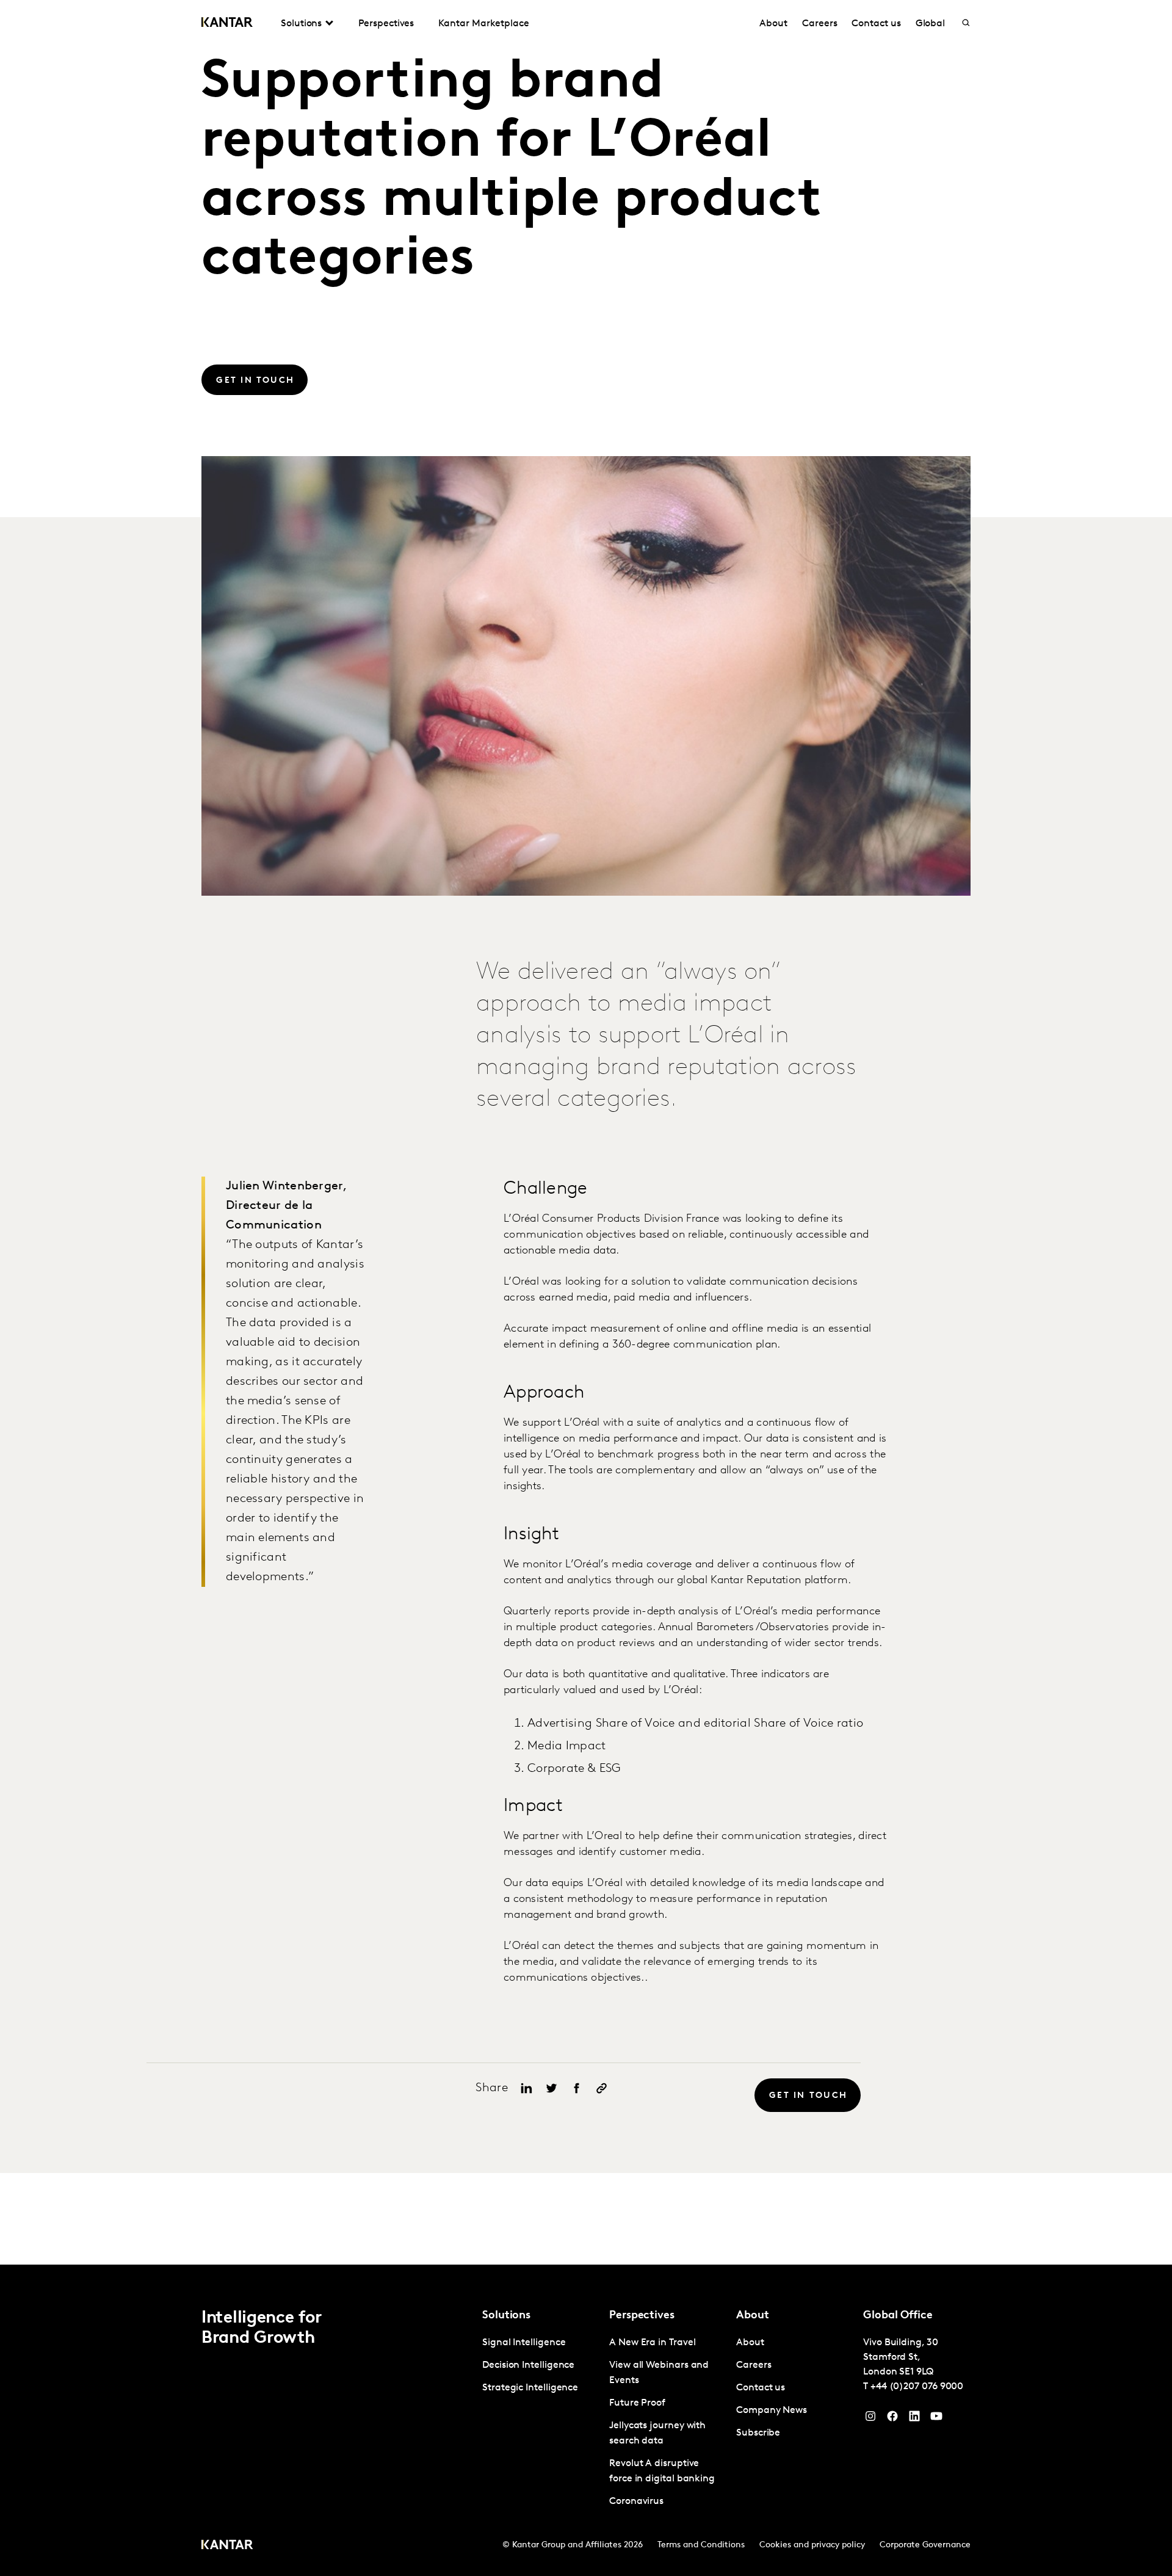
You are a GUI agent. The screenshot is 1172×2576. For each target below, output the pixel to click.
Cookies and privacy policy (812, 2545)
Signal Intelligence (524, 2343)
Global (931, 24)
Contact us (876, 24)
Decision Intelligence (528, 2365)
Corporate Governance (925, 2545)
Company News (772, 2411)
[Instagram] (870, 2419)
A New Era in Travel (652, 2343)
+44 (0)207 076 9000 (917, 2387)
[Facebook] (892, 2419)
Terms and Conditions (701, 2545)
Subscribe (758, 2433)
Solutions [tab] (301, 24)
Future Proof (637, 2403)
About (773, 24)
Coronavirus (636, 2502)
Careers (819, 24)
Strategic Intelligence (530, 2388)
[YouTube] (914, 2419)
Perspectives (386, 24)
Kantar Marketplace (484, 24)
